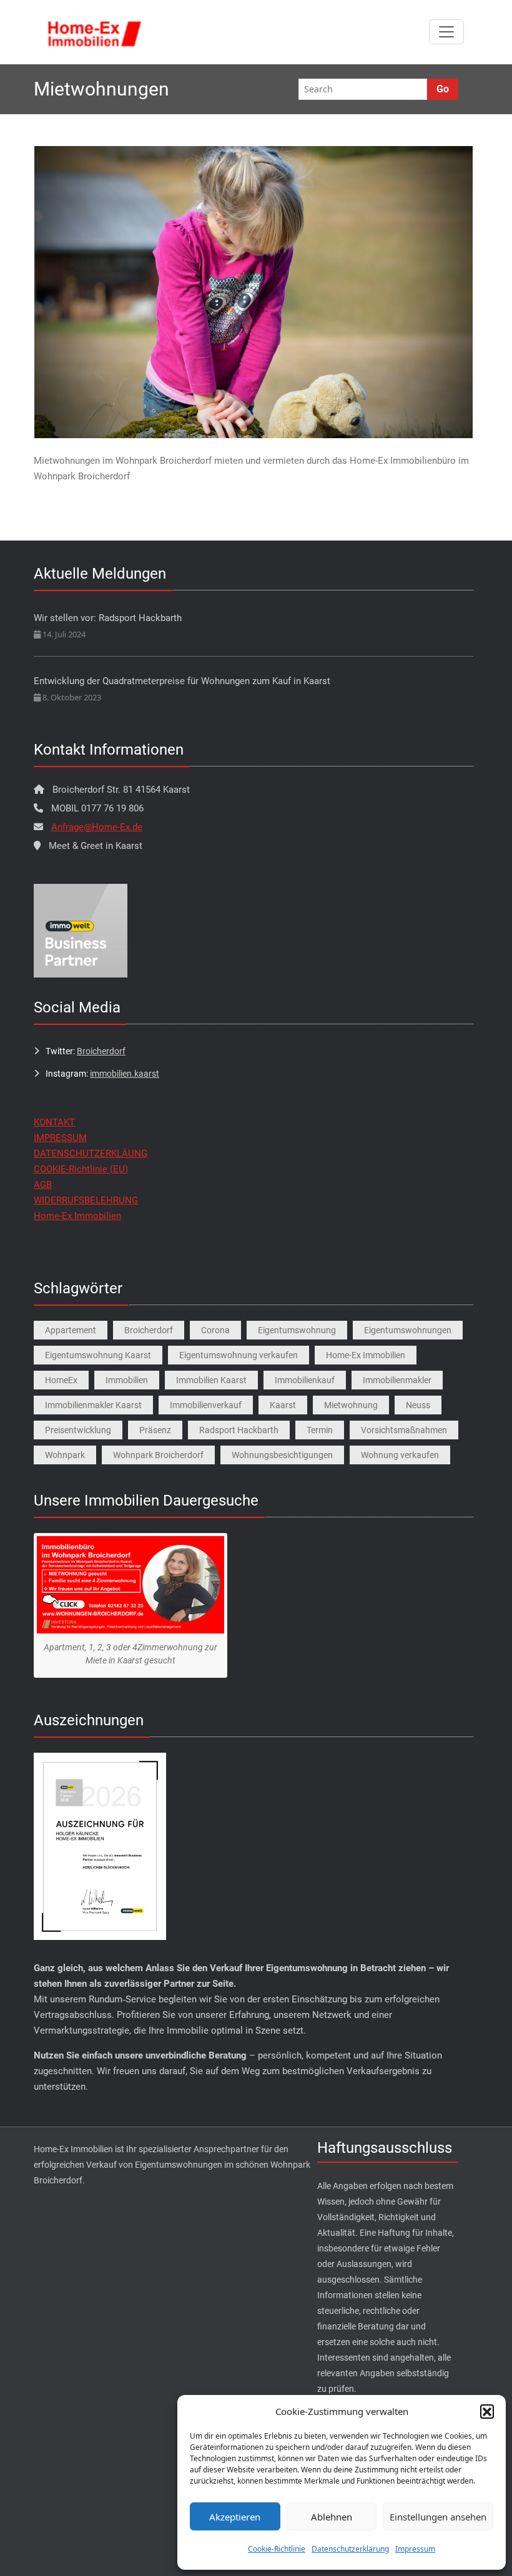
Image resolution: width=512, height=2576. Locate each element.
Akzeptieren (235, 2517)
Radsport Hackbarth (239, 1430)
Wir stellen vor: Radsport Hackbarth (108, 618)
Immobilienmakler (397, 1380)
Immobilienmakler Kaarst (93, 1405)
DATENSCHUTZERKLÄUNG (91, 1153)
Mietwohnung (351, 1405)
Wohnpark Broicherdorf (158, 1455)
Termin (320, 1430)
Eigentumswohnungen (408, 1330)
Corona (215, 1330)
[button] (487, 2411)
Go (443, 89)
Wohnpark (65, 1455)
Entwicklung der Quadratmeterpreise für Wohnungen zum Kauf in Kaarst (182, 681)
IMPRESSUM (60, 1138)
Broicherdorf (101, 1051)
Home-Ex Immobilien (77, 1216)
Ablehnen (332, 2517)
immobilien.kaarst (125, 1074)
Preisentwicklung (78, 1430)
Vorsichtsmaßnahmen (404, 1430)
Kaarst (283, 1405)
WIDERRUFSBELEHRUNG (86, 1200)
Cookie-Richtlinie (277, 2549)
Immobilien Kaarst (211, 1380)
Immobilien (127, 1380)
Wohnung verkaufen (400, 1455)
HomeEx (61, 1380)
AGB (43, 1185)
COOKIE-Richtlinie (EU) (81, 1169)
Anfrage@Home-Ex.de (97, 827)
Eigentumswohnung (297, 1330)
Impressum (415, 2549)
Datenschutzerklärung (350, 2549)
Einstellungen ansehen (438, 2517)
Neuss (418, 1405)
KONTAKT (54, 1122)
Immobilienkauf (305, 1380)
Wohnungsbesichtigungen (282, 1455)
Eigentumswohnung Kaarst (98, 1355)
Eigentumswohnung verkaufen (239, 1355)
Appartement (71, 1330)
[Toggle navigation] (446, 32)
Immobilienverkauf (206, 1405)
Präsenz (155, 1430)
